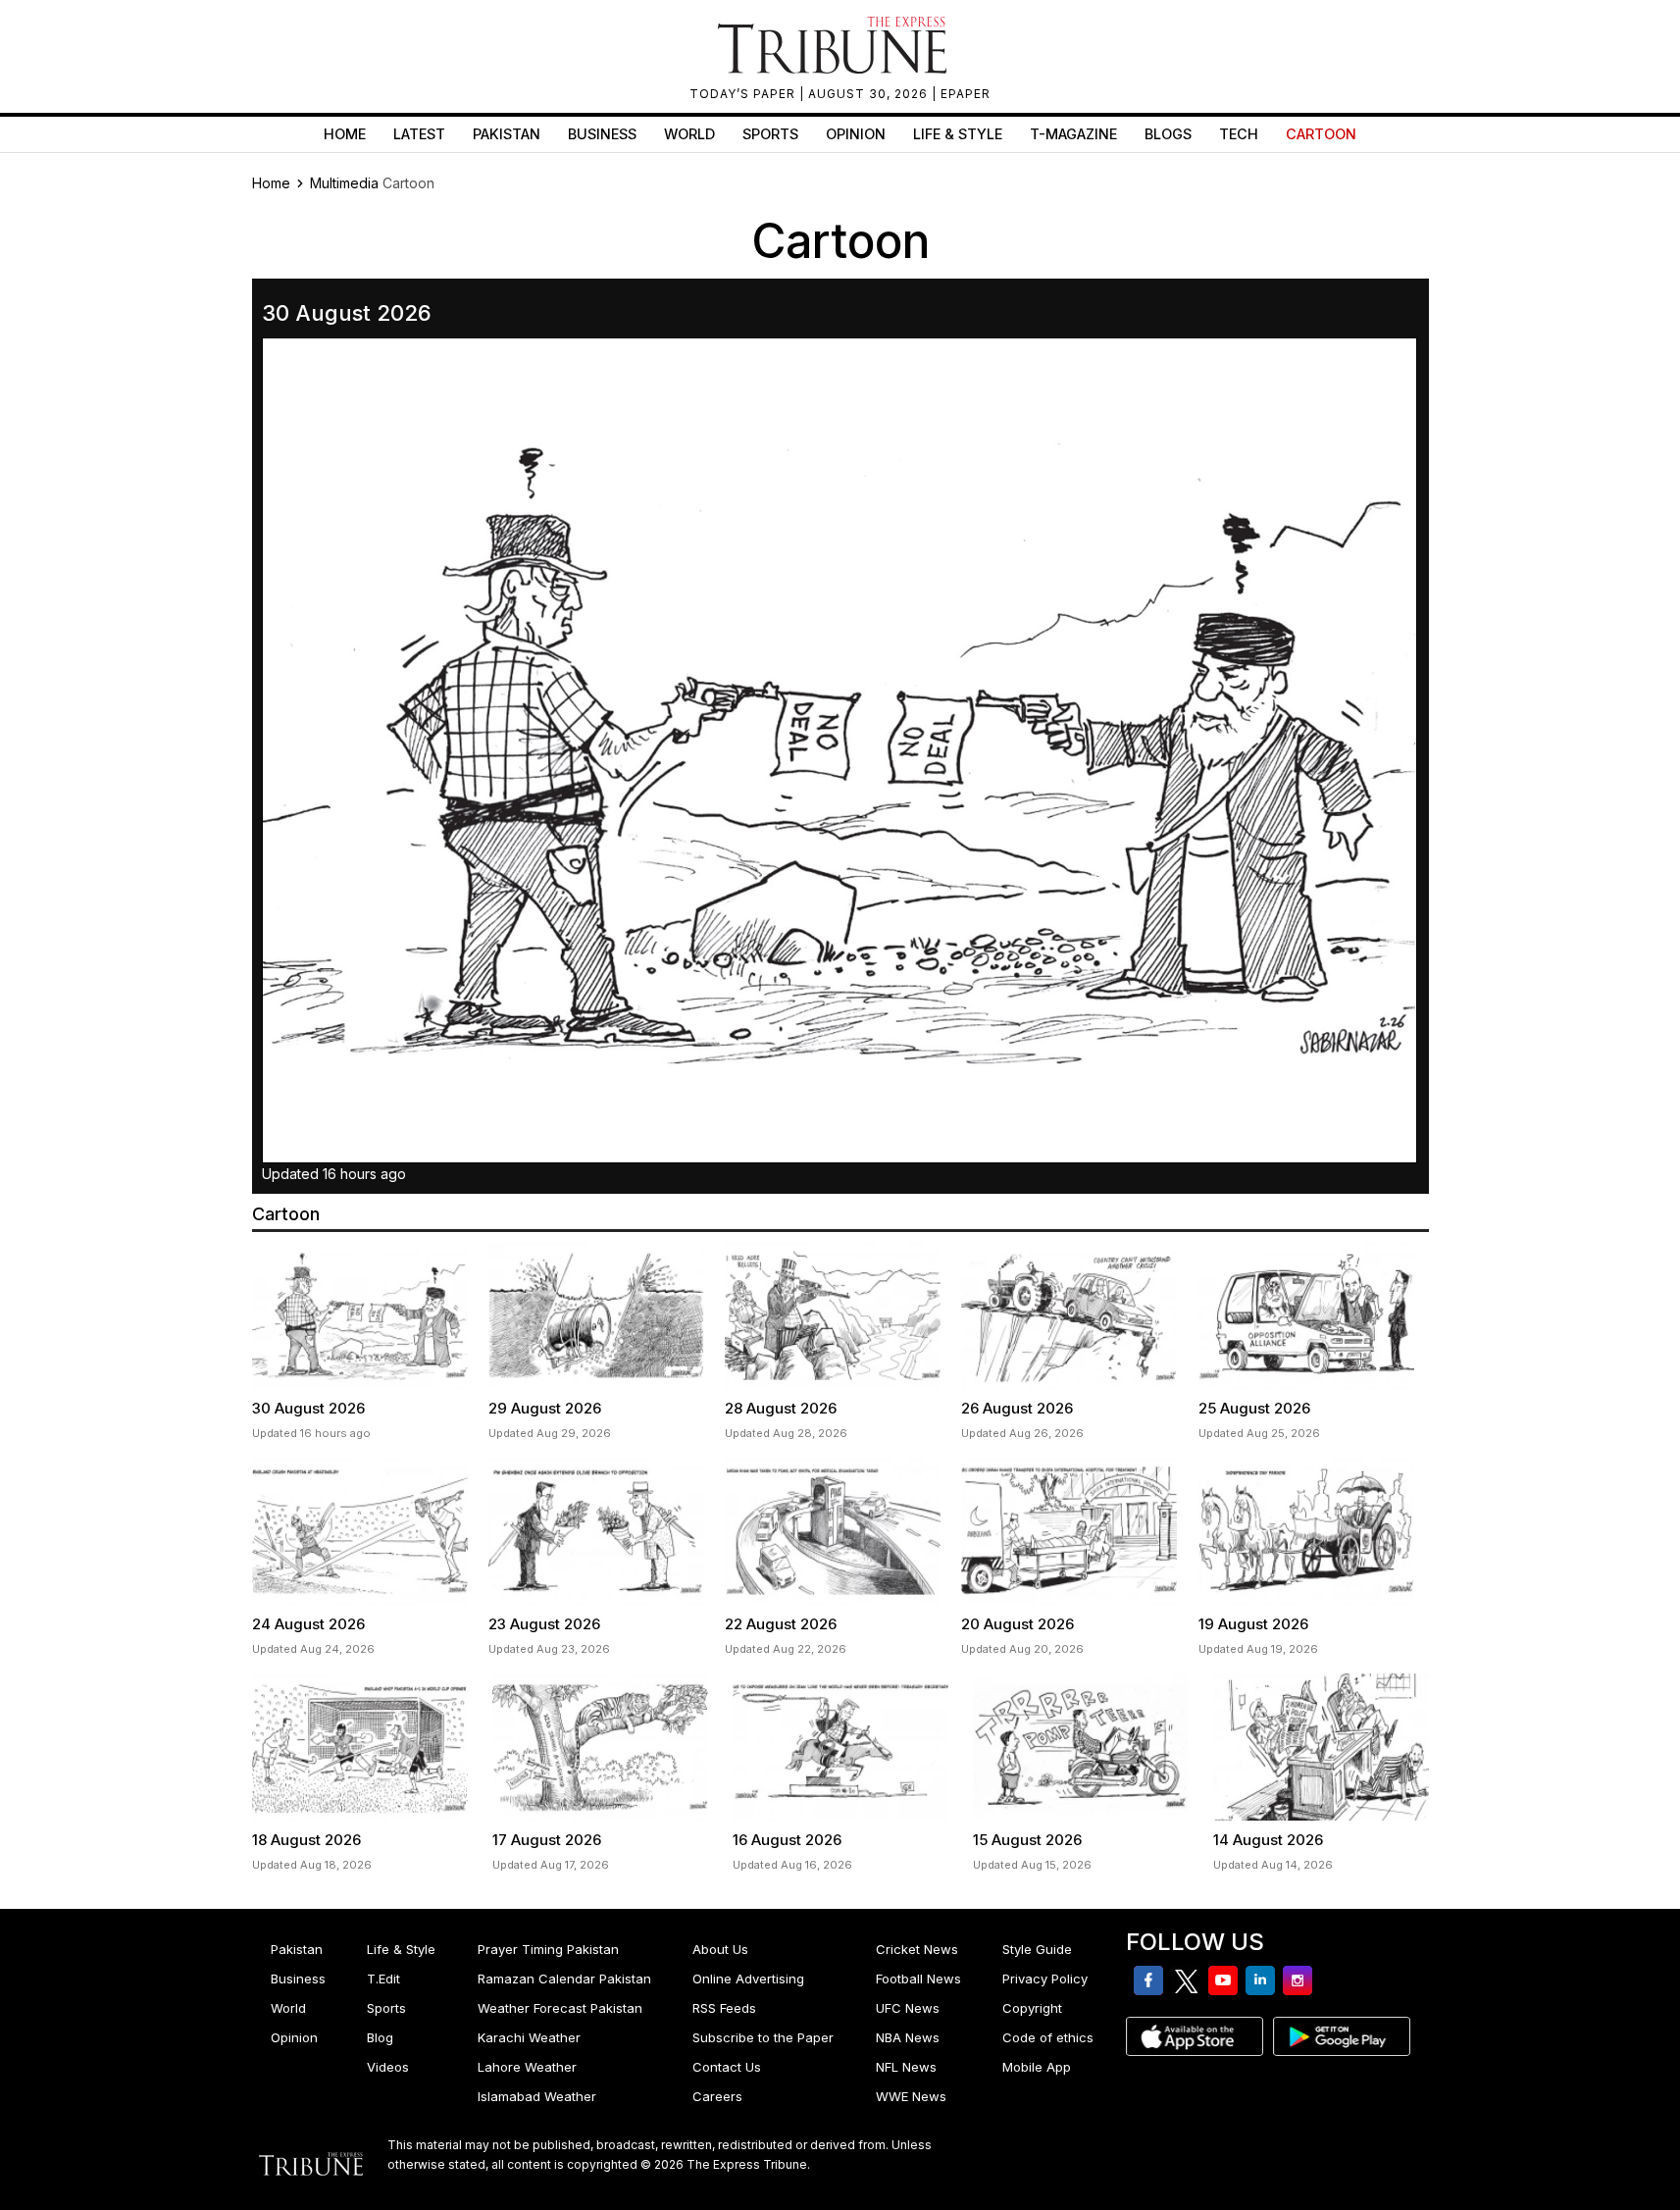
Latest (419, 134)
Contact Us (727, 2067)
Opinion (856, 134)
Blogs (1168, 134)
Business (602, 134)
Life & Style (958, 134)
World (689, 134)
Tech (1239, 134)
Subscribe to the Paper (763, 2037)
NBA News (908, 2037)
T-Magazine (1073, 134)
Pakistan (507, 134)
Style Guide (1037, 1949)
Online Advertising (748, 1979)
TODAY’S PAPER (744, 94)
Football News (918, 1979)
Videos (388, 2067)
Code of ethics (1048, 2037)
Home (345, 134)
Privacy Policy (1045, 1979)
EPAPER (966, 94)
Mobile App (1037, 2067)
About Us (720, 1949)
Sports (770, 134)
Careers (717, 2096)
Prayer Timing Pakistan (548, 1949)
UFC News (908, 2008)
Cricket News (917, 1949)
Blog (380, 2037)
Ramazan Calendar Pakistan (564, 1979)
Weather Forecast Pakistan (560, 2008)
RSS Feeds (724, 2008)
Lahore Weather (527, 2067)
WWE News (911, 2096)
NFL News (906, 2067)
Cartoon (1321, 134)
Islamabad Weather (537, 2096)
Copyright (1032, 2008)
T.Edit (383, 1979)
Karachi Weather (529, 2037)
